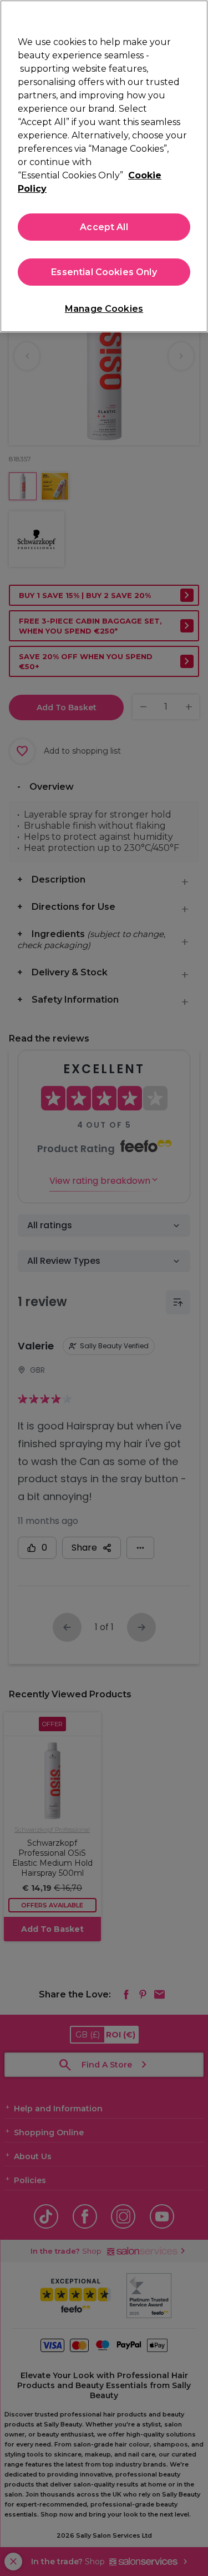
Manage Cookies (104, 309)
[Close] (195, 16)
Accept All (104, 227)
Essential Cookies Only (104, 272)
